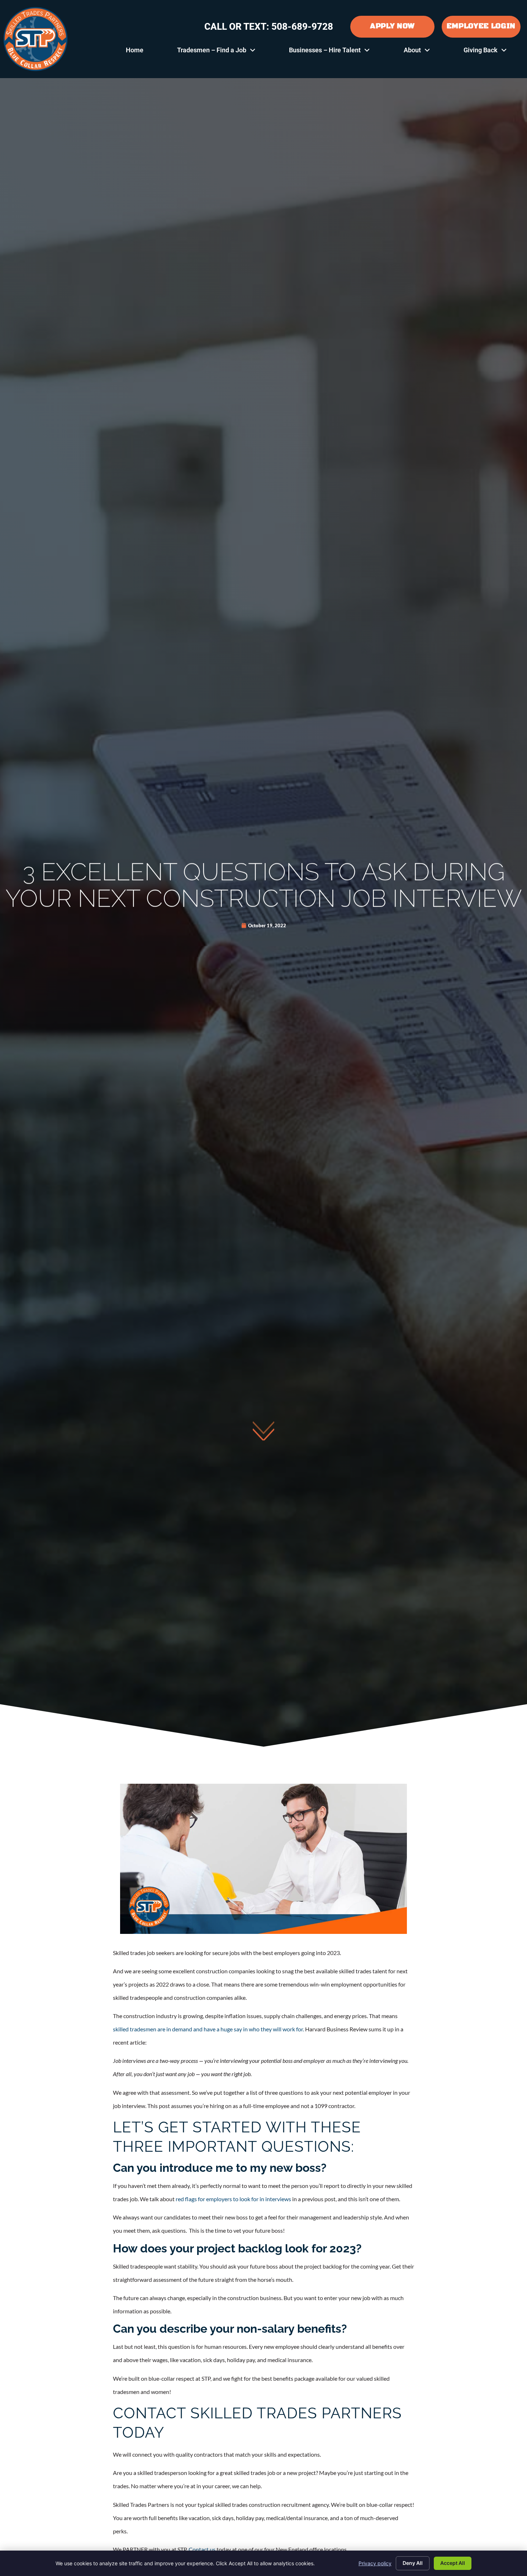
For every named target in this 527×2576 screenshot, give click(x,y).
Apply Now (392, 26)
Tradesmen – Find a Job (225, 52)
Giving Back (493, 52)
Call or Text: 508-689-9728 (269, 27)
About (425, 52)
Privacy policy (375, 2563)
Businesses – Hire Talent (338, 52)
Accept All (453, 2563)
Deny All (413, 2563)
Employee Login (481, 26)
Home (143, 52)
